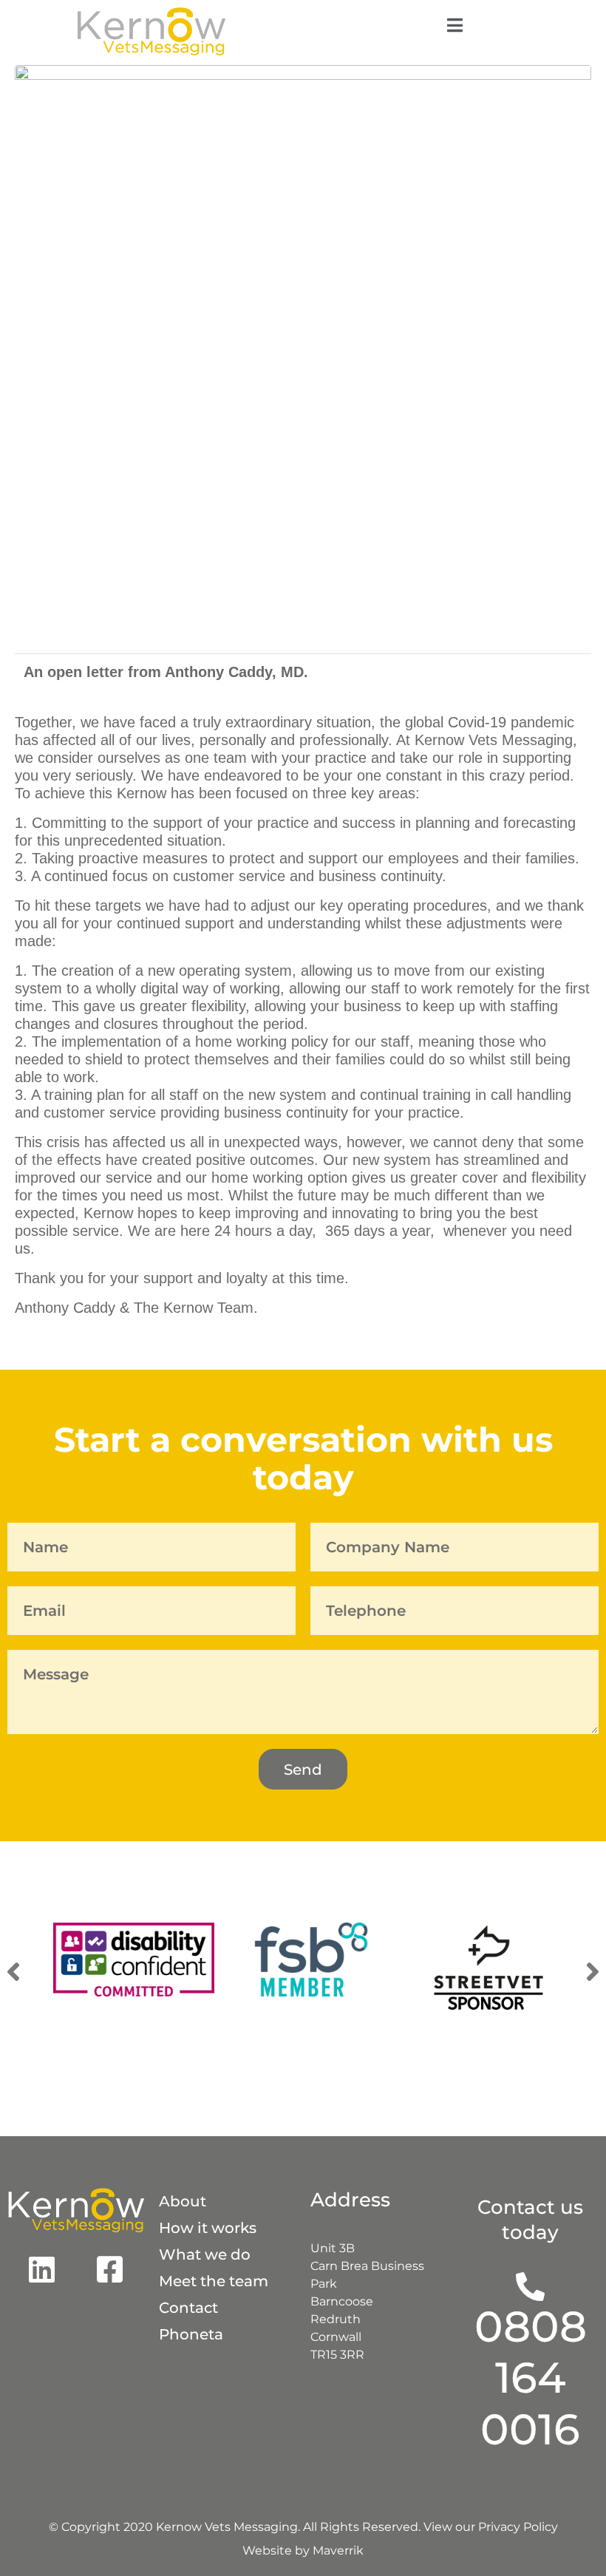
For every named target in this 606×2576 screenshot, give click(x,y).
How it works (208, 2228)
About (183, 2201)
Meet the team (214, 2281)
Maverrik (338, 2550)
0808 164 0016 (531, 2378)
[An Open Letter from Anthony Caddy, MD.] (303, 352)
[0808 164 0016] (530, 2287)
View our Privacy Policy (491, 2527)
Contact (188, 2308)
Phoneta (191, 2334)
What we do (205, 2254)
